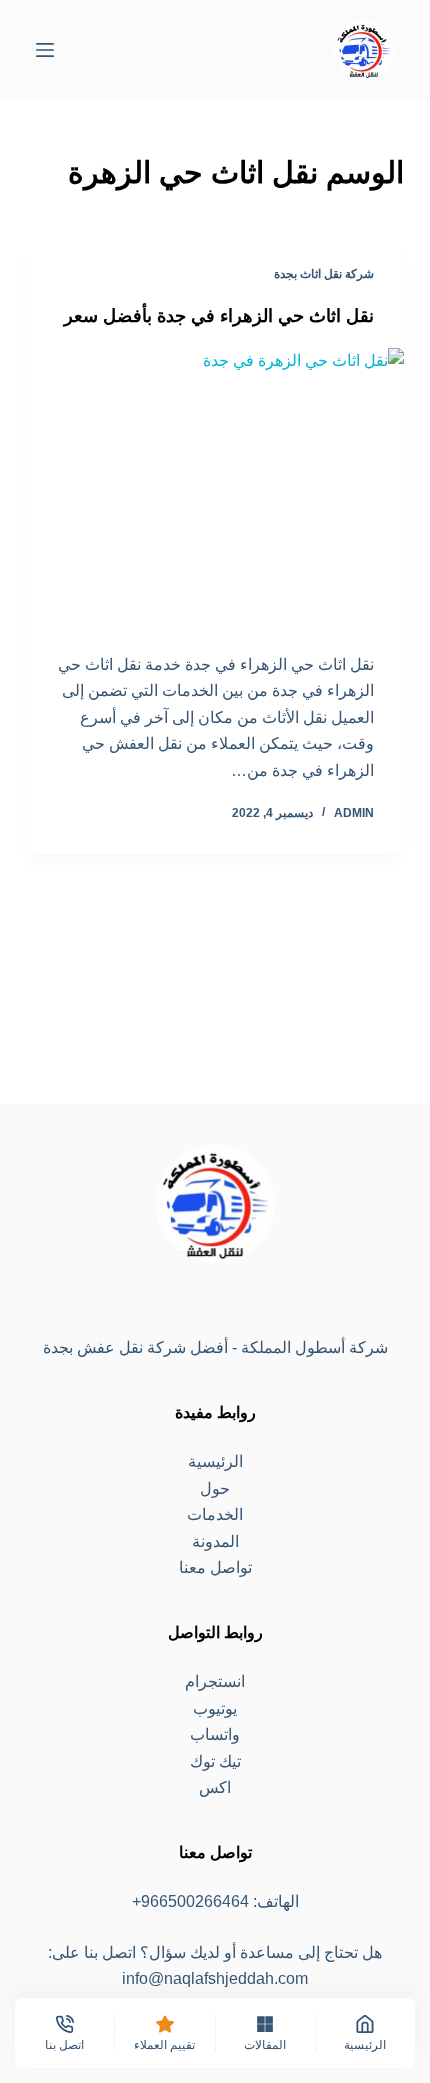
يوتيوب (215, 1708)
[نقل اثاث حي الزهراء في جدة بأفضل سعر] (215, 490)
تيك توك (215, 1761)
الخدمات (215, 1514)
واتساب (215, 1734)
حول (215, 1488)
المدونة (215, 1541)
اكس (215, 1787)
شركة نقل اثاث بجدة (324, 274)
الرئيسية (215, 1461)
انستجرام (215, 1681)
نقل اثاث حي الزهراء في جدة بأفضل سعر (219, 316)
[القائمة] (45, 50)
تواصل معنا (215, 1567)
